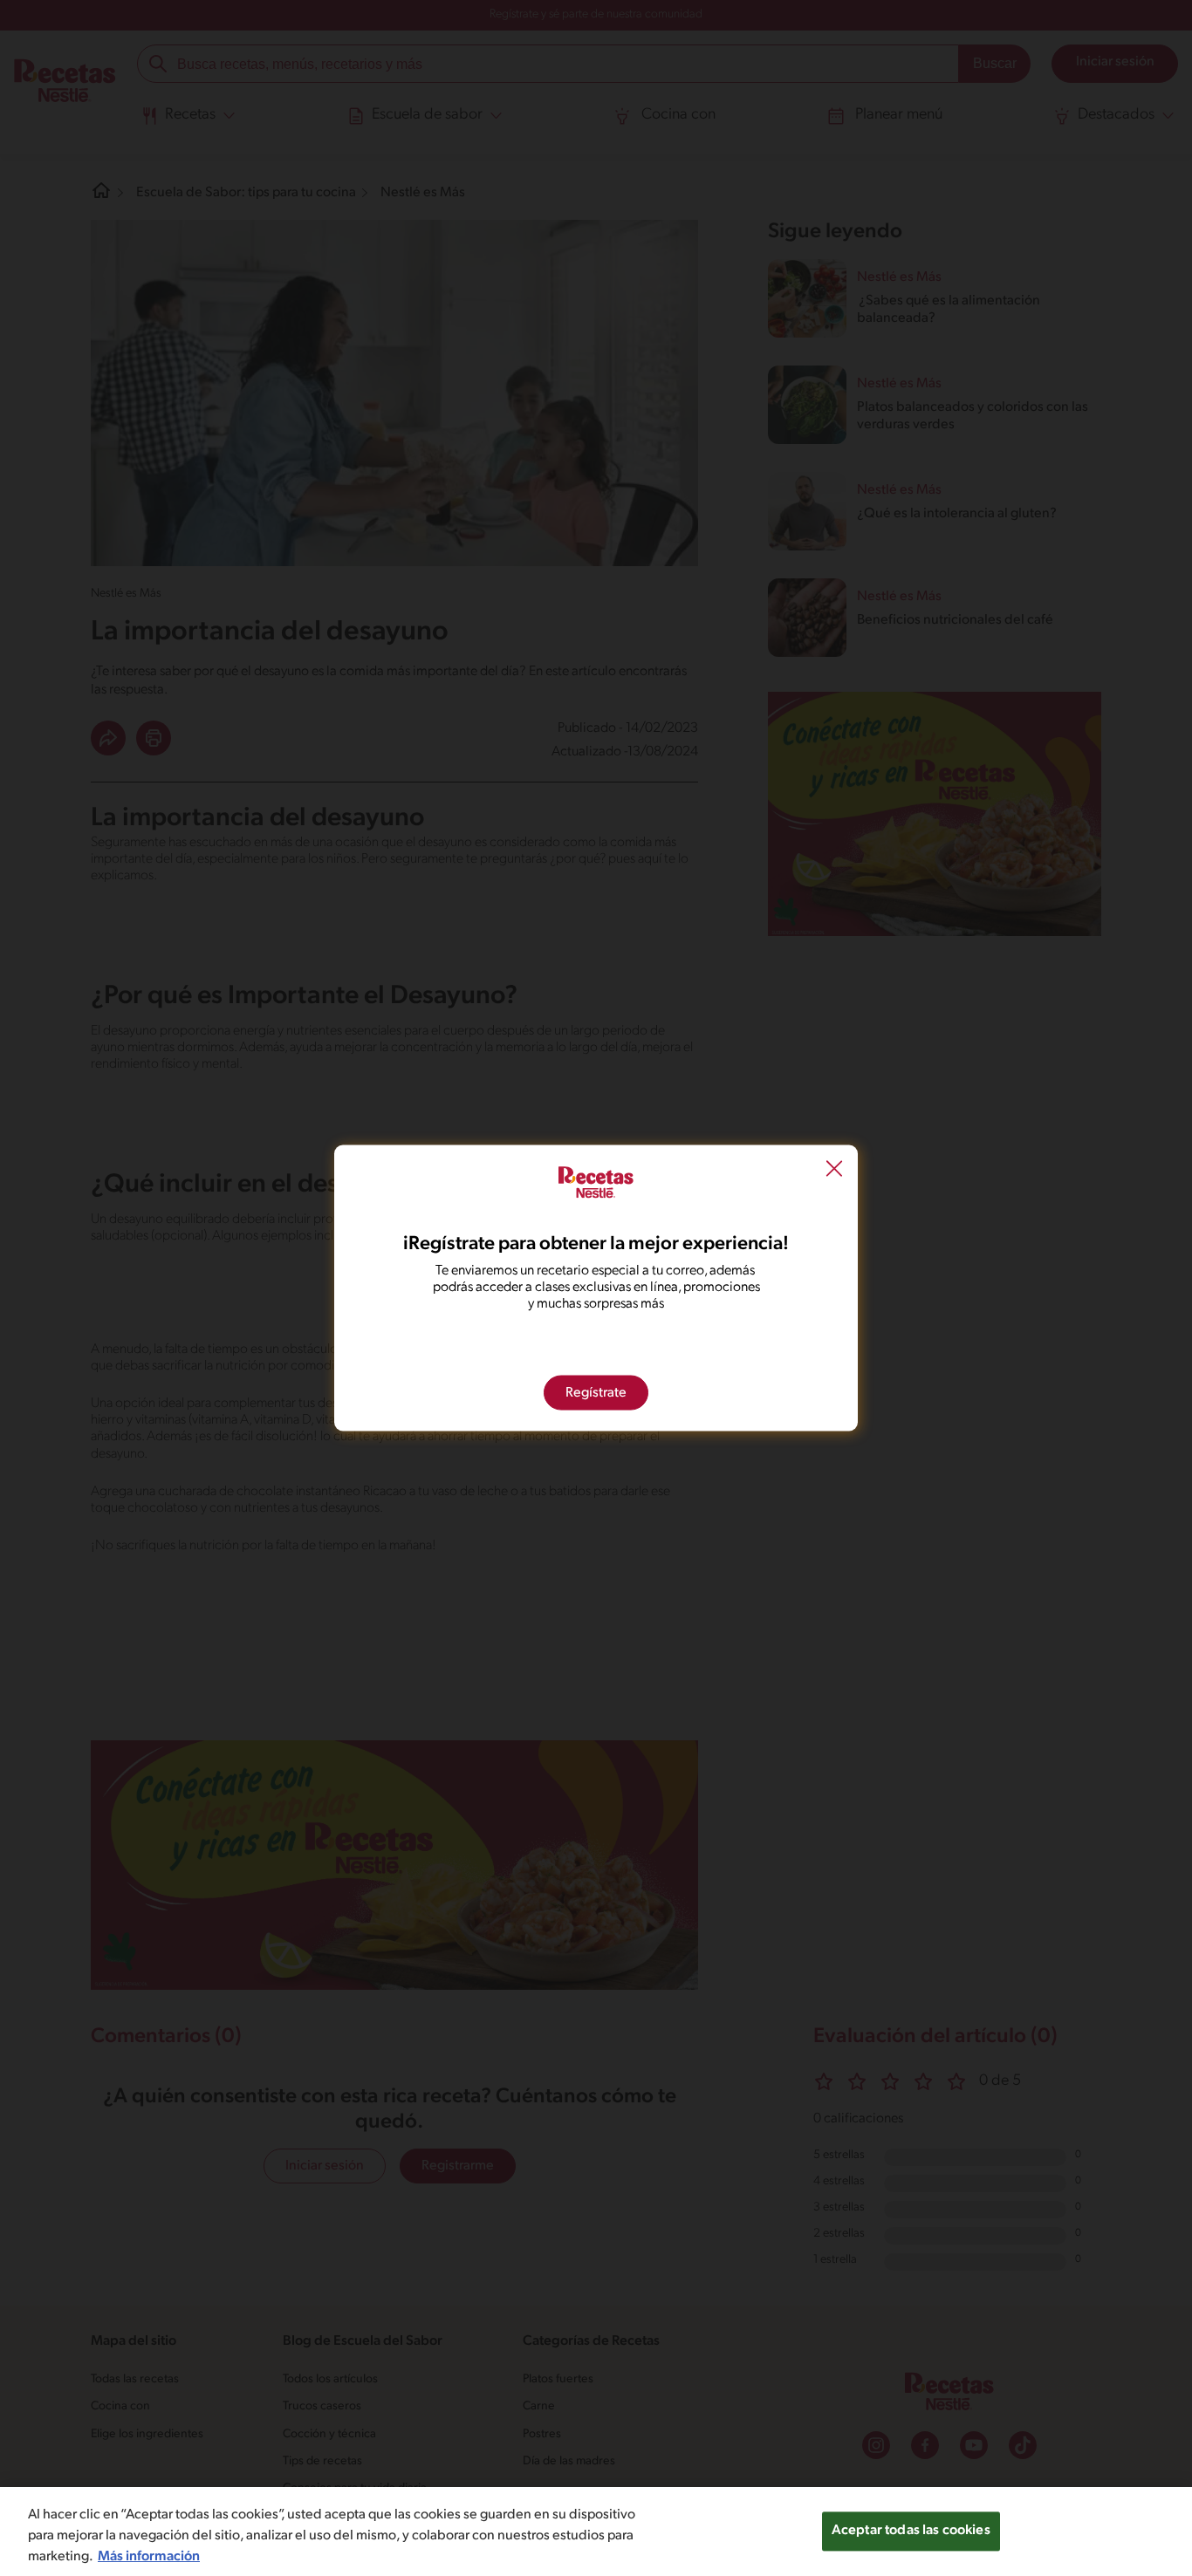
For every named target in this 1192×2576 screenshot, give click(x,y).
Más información (149, 2557)
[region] (596, 2532)
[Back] (834, 1171)
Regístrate (596, 1393)
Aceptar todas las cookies (911, 2531)
